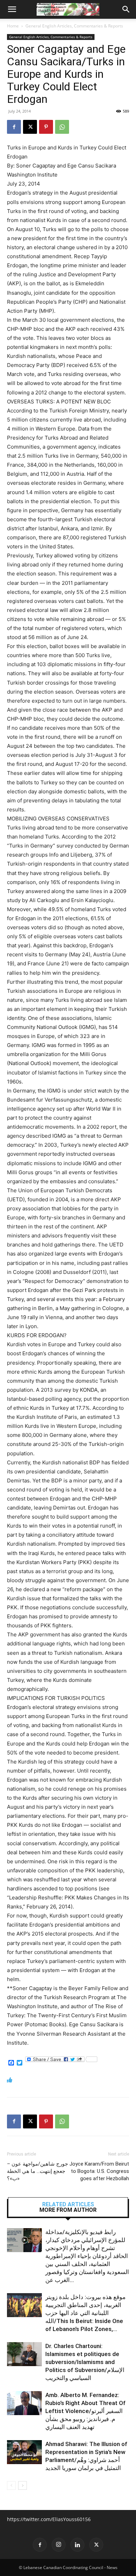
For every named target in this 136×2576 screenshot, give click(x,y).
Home (13, 26)
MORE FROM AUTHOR (68, 2210)
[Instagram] (59, 2545)
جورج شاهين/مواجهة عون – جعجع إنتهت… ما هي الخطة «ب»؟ (37, 2171)
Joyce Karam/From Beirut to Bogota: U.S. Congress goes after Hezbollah (99, 2171)
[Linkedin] (77, 2545)
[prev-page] (11, 2485)
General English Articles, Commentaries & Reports (74, 26)
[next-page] (22, 2485)
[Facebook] (14, 127)
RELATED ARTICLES (68, 2205)
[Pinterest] (46, 127)
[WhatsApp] (62, 127)
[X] (30, 127)
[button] (12, 9)
